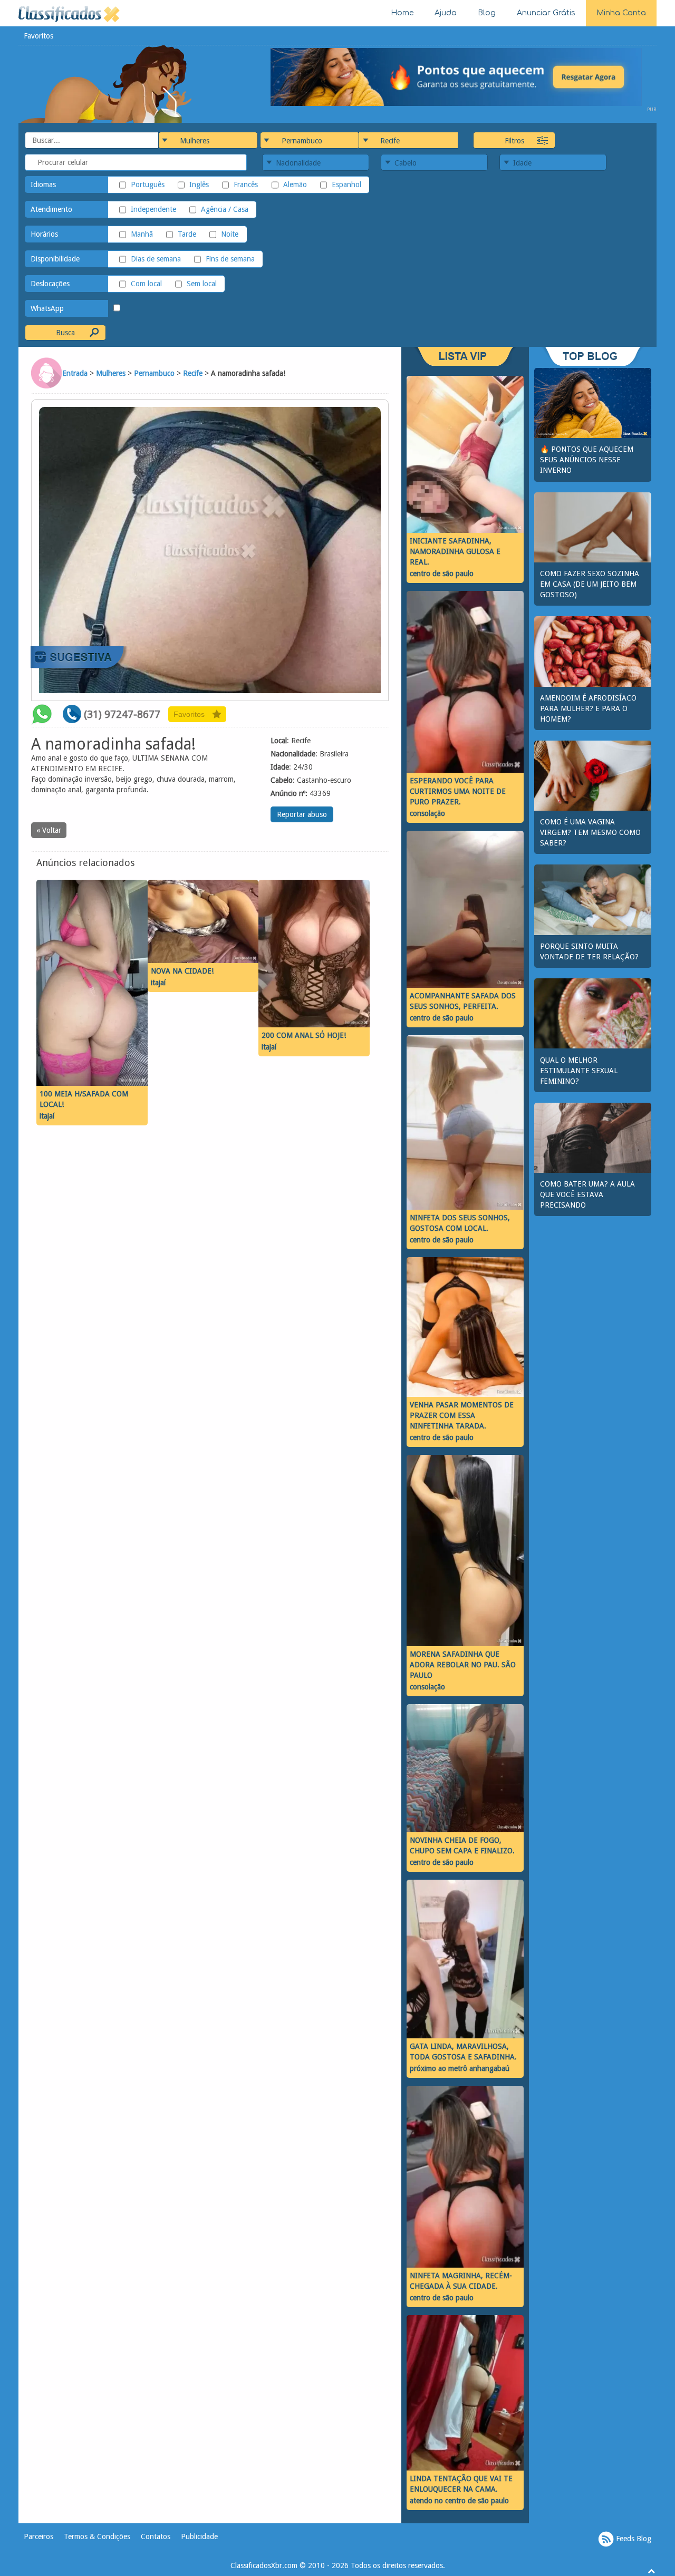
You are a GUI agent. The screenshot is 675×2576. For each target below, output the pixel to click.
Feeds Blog (633, 2539)
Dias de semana (156, 259)
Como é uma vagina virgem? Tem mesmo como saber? (590, 832)
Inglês (199, 184)
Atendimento (51, 209)
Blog (487, 13)
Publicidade (199, 2536)
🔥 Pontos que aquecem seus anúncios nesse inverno (587, 460)
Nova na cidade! (182, 971)
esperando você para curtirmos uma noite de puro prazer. (458, 791)
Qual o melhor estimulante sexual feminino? (579, 1071)
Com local (146, 284)
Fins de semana (230, 259)
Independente (153, 209)
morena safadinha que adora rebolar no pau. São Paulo (463, 1665)
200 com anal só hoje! (304, 1035)
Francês (246, 184)
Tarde (187, 234)
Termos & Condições (97, 2536)
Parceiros (38, 2536)
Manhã (142, 234)
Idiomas (43, 184)
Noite (230, 234)
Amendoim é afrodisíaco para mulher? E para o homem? (588, 708)
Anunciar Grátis (546, 13)
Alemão (295, 184)
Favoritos (38, 36)
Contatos (156, 2536)
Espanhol (346, 184)
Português (148, 184)
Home (402, 13)
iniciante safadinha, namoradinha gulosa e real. (455, 551)
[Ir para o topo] (651, 2571)
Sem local (202, 284)
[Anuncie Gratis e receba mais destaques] (464, 76)
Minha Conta (621, 13)
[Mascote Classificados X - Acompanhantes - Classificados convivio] (106, 83)
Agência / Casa (225, 209)
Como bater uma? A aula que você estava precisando (587, 1194)
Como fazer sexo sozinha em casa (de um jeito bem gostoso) (590, 584)
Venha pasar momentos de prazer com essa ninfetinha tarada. (462, 1415)
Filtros (514, 141)
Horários (44, 234)
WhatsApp (47, 308)
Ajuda (446, 13)
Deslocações (50, 284)
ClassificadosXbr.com (264, 2565)
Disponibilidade (55, 259)
